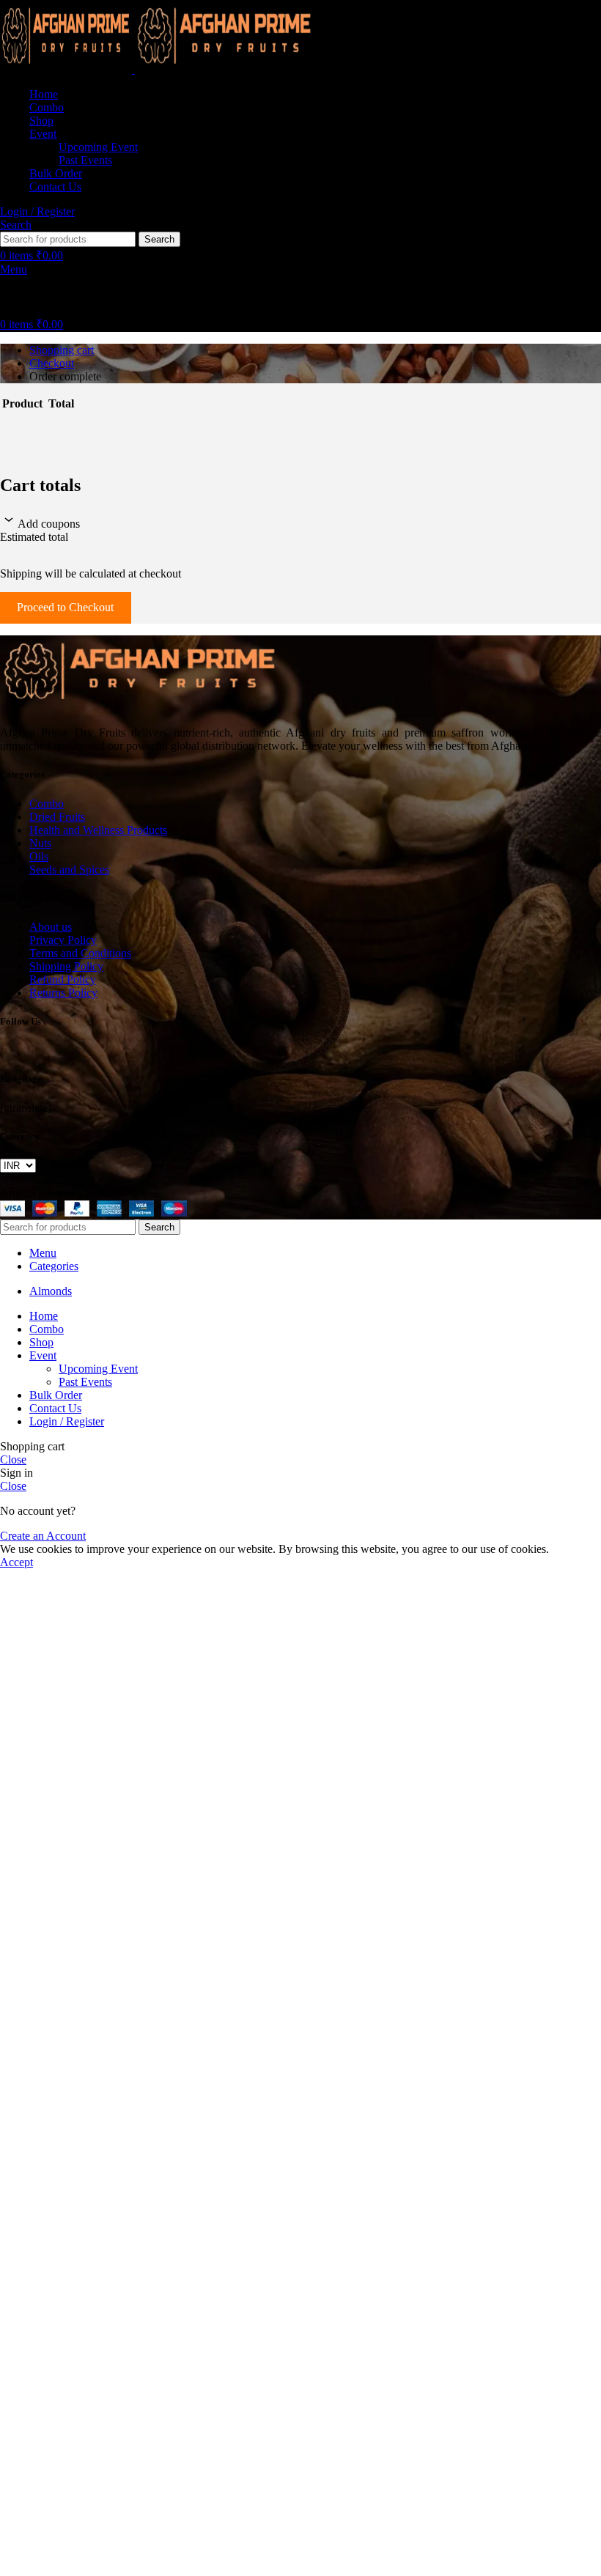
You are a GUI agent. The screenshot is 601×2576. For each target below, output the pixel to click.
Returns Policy (63, 993)
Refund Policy (63, 979)
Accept (16, 1562)
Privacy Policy (63, 940)
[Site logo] (67, 69)
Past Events (85, 160)
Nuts (40, 843)
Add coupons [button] (49, 524)
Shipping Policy (66, 966)
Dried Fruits (57, 817)
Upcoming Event (98, 147)
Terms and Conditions (80, 953)
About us (51, 927)
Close (13, 1459)
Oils (39, 856)
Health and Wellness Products (98, 830)
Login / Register (67, 1421)
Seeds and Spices (69, 870)
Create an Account (43, 1536)
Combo (47, 804)
